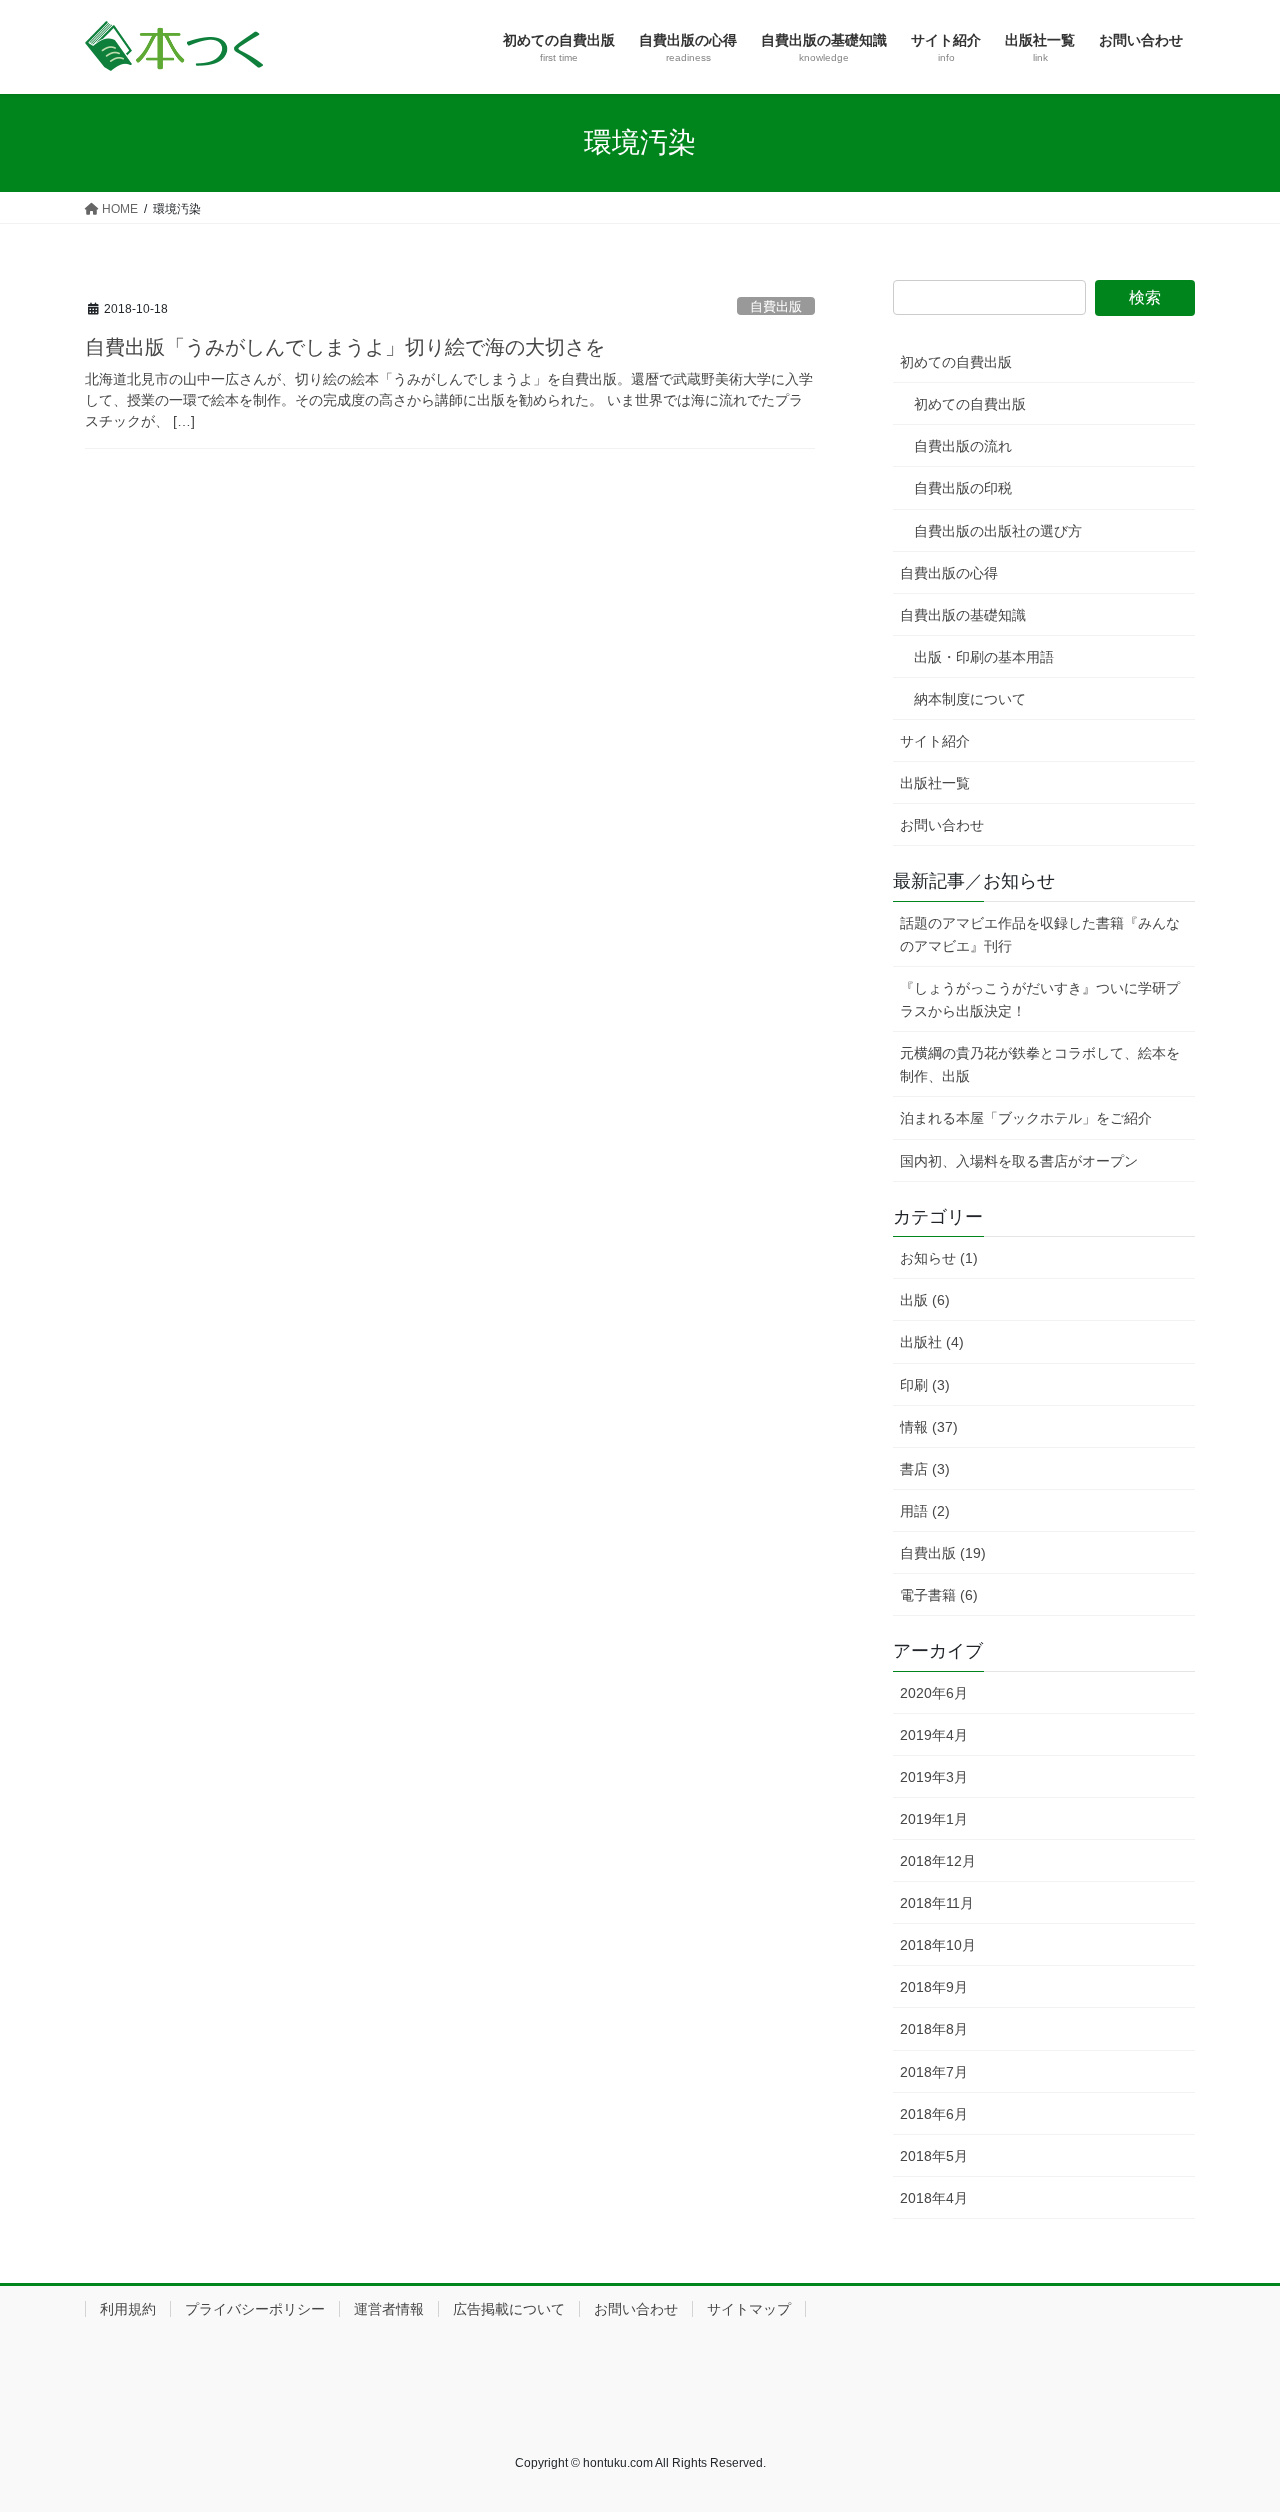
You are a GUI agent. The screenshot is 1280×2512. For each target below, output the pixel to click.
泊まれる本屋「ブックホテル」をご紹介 (1026, 1118)
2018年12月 (938, 1861)
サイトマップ (749, 2309)
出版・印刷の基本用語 (984, 657)
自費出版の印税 (963, 488)
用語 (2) (925, 1511)
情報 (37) (929, 1427)
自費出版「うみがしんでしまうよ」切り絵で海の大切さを (345, 347)
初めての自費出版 (956, 362)
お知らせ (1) (939, 1258)
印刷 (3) (925, 1385)
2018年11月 (937, 1903)
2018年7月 (934, 2072)
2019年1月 (934, 1819)
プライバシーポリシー (255, 2309)
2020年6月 (934, 1693)
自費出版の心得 (949, 573)
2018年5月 (934, 2156)
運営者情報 (389, 2309)
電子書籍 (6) (939, 1595)
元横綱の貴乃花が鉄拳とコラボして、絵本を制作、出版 (1040, 1064)
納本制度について (970, 699)
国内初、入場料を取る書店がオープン (1019, 1161)
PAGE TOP (1230, 2419)
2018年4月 (934, 2198)
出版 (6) (925, 1300)
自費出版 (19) (943, 1553)
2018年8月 (934, 2029)
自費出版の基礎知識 (963, 615)
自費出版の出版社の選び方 (998, 531)
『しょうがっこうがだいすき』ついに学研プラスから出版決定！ (1040, 999)
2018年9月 (934, 1987)
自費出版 (776, 306)
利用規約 (128, 2309)
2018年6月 (934, 2114)
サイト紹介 (935, 741)
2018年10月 (938, 1945)
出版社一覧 (935, 783)
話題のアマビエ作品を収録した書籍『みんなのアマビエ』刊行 (1040, 934)
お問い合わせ (942, 825)
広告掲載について (509, 2309)
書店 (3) (925, 1469)
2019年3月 (934, 1777)
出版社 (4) (932, 1342)
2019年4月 (934, 1735)
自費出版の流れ (963, 446)
